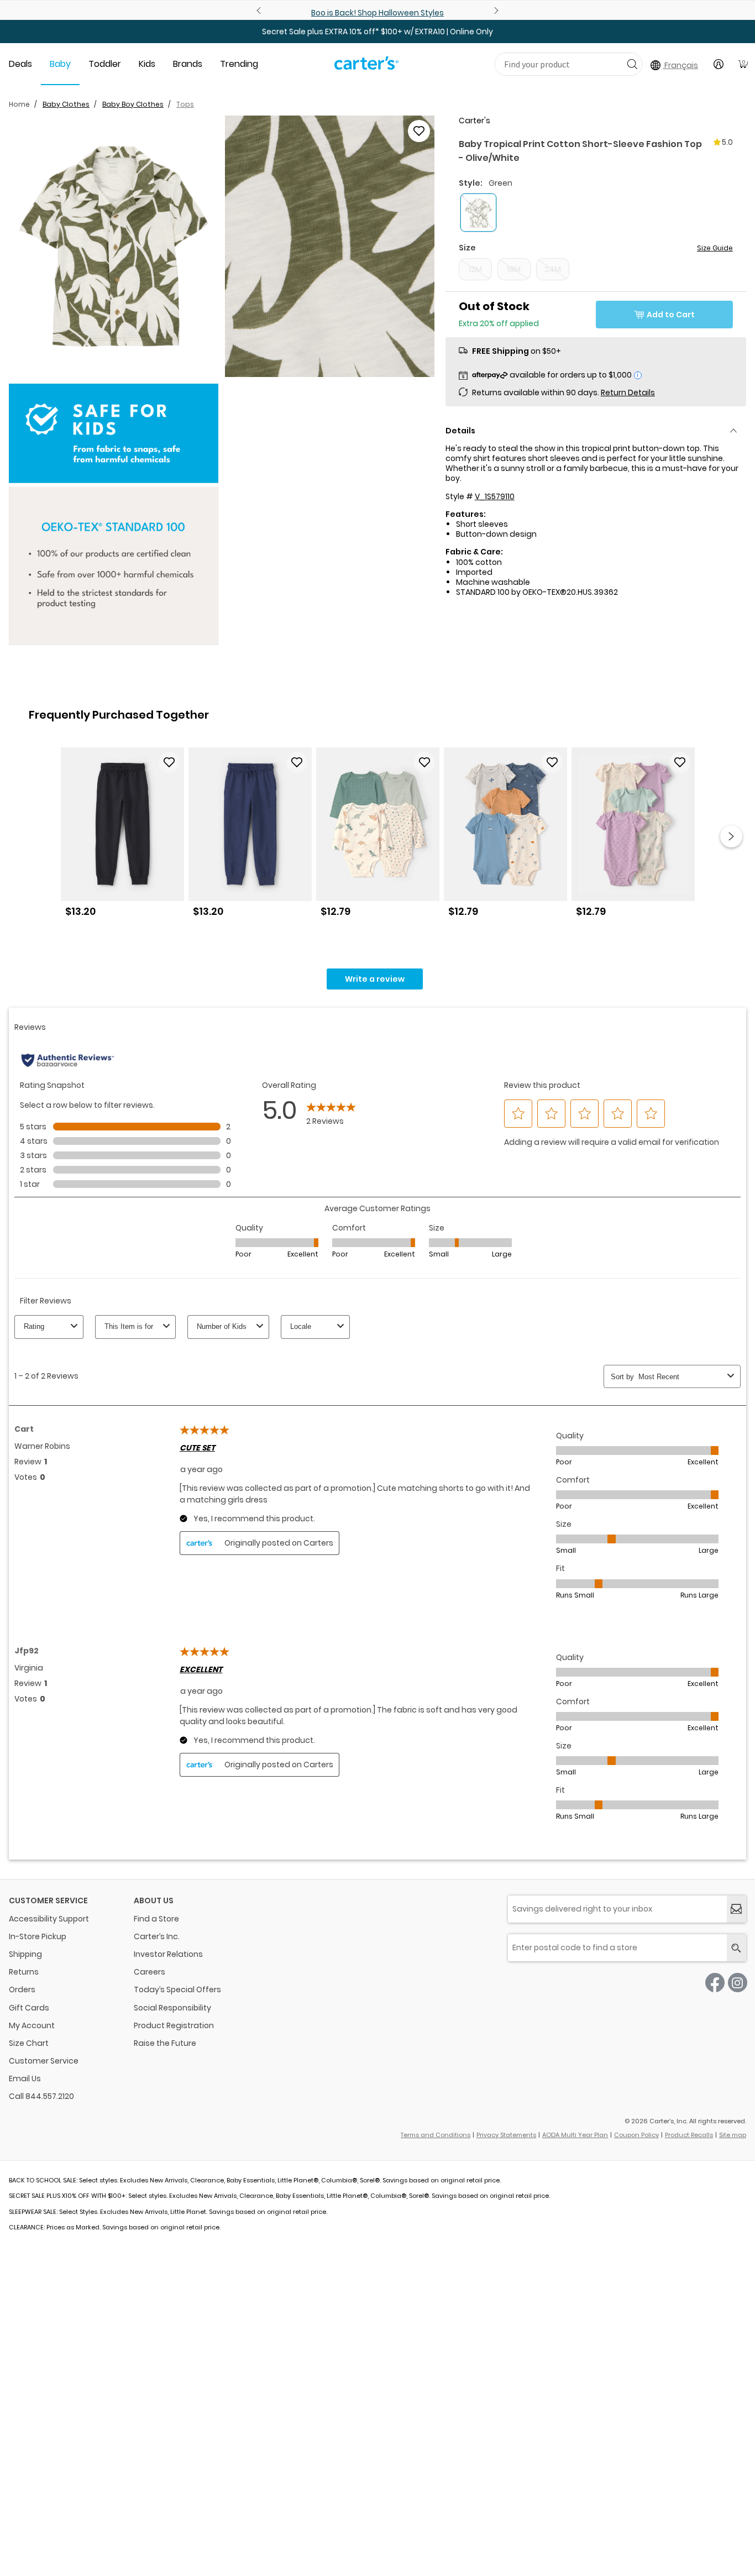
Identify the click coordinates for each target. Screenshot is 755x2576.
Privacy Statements (506, 2135)
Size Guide (715, 248)
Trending (239, 64)
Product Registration (174, 2025)
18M (514, 269)
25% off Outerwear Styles (377, 13)
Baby (60, 64)
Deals (20, 64)
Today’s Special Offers (177, 1989)
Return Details (628, 392)
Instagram (738, 1983)
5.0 (727, 142)
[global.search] (736, 1948)
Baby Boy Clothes (133, 104)
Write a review (375, 979)
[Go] (632, 64)
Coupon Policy (636, 2135)
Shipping (25, 1954)
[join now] (736, 1909)
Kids (147, 64)
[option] (122, 837)
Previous (260, 11)
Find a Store (156, 1919)
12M (475, 269)
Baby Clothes (66, 104)
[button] (114, 246)
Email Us (25, 2078)
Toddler (105, 64)
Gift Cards (29, 2008)
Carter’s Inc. (157, 1936)
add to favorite (419, 131)
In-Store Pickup (38, 1936)
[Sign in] (719, 64)
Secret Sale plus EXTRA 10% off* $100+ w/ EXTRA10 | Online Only (377, 32)
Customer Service (44, 2061)
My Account (32, 2025)
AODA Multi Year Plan (575, 2135)
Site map (733, 2135)
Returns (24, 1972)
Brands (188, 64)
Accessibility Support (49, 1919)
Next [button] (731, 836)
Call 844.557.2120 (41, 2096)
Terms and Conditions (436, 2135)
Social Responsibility (172, 2008)
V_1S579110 (495, 496)
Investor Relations (168, 1954)
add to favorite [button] (169, 762)
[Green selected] (478, 213)
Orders (22, 1989)
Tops (185, 104)
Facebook (715, 1983)
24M (553, 269)
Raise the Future (165, 2043)
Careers (150, 1972)
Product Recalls (689, 2135)
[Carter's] (366, 67)
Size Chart (29, 2043)
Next (495, 11)
